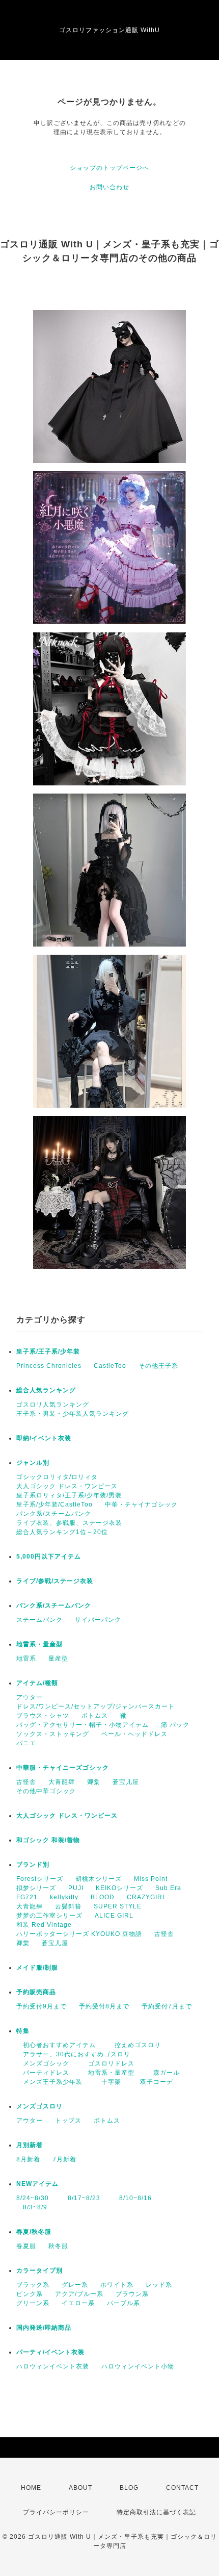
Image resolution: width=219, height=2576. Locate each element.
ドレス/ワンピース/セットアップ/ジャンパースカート (95, 1706)
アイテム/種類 (37, 1683)
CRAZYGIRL (147, 1897)
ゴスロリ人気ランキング (53, 1405)
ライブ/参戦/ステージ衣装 (55, 1581)
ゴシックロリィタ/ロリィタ (57, 1477)
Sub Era (168, 1888)
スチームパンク (39, 1620)
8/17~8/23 (81, 2198)
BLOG (129, 2488)
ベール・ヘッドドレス (134, 1734)
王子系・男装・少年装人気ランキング (73, 1414)
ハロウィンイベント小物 (138, 2366)
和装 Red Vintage (44, 1925)
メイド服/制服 (37, 1968)
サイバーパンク (98, 1620)
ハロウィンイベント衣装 (53, 2366)
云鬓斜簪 (68, 1906)
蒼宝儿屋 (126, 1782)
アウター (30, 1697)
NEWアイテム (37, 2184)
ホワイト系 (117, 2285)
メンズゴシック (43, 2063)
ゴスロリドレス (111, 2063)
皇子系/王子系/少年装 (48, 1351)
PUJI (76, 1888)
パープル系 (124, 2303)
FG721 (27, 1897)
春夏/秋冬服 (34, 2232)
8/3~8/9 (32, 2207)
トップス (68, 2121)
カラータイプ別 (39, 2271)
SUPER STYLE (118, 1906)
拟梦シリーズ (36, 1888)
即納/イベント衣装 (44, 1438)
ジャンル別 (33, 1463)
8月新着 (28, 2159)
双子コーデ (153, 2082)
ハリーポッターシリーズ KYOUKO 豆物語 (79, 1934)
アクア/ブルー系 (79, 2294)
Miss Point (151, 1879)
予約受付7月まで (167, 2006)
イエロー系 (78, 2303)
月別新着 (30, 2145)
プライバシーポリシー (56, 2512)
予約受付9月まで (42, 2006)
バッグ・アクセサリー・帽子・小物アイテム (83, 1725)
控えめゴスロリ (134, 2045)
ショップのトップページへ (109, 168)
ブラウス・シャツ (43, 1716)
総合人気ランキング (46, 1390)
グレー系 (75, 2285)
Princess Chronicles (49, 1366)
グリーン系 (33, 2303)
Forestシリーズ (40, 1879)
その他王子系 (158, 1366)
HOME (31, 2488)
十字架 (108, 2082)
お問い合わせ (109, 187)
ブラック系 (33, 2285)
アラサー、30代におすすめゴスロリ (73, 2054)
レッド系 (159, 2285)
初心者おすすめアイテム (56, 2045)
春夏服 (26, 2246)
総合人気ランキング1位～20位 (62, 1532)
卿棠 (94, 1782)
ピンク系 (30, 2294)
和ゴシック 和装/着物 (48, 1840)
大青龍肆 (62, 1782)
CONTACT (182, 2488)
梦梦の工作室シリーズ (49, 1916)
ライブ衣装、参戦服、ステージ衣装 (69, 1523)
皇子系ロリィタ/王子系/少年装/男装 (69, 1495)
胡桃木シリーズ (99, 1879)
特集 (23, 2031)
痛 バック (175, 1725)
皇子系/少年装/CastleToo (54, 1504)
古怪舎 (26, 1782)
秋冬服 (58, 2246)
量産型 (58, 1659)
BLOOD (103, 1897)
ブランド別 (33, 1865)
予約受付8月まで (104, 2006)
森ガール (163, 2073)
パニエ (26, 1743)
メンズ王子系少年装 (49, 2082)
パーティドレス (43, 2073)
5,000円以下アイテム (49, 1557)
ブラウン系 (132, 2294)
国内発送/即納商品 (44, 2328)
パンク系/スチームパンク (54, 1514)
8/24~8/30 (33, 2198)
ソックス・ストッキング (53, 1734)
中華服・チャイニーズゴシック (63, 1768)
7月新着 (64, 2159)
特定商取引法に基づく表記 (156, 2512)
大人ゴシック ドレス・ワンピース (67, 1486)
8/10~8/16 (132, 2198)
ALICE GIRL (114, 1916)
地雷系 (26, 1659)
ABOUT (80, 2488)
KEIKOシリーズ (119, 1888)
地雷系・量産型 (39, 1644)
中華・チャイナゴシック (141, 1504)
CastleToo (110, 1366)
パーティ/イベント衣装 (50, 2352)
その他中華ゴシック (46, 1791)
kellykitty (64, 1897)
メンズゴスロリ (39, 2106)
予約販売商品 (36, 1992)
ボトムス (95, 1716)
